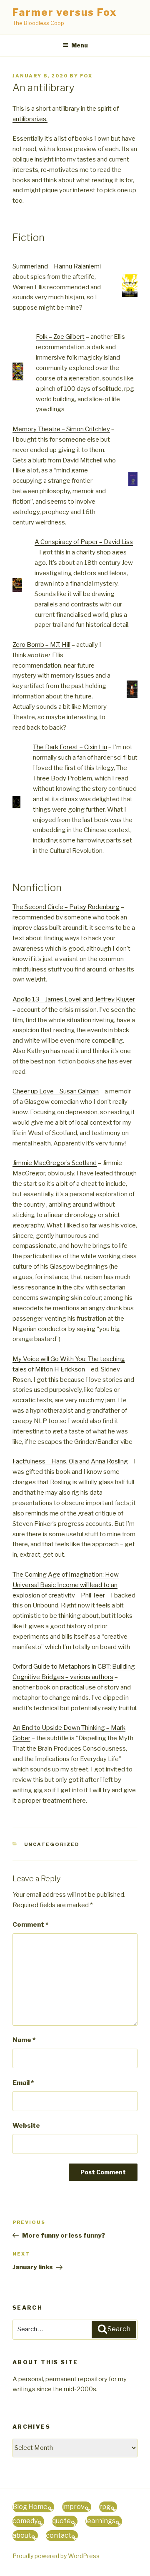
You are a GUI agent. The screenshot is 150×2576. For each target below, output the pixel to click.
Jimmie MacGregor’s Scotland (55, 1163)
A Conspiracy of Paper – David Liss (84, 542)
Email (23, 2083)
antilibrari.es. (30, 119)
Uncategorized (52, 1844)
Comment (30, 1925)
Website (26, 2126)
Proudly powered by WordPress (56, 2556)
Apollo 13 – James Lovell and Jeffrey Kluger (74, 999)
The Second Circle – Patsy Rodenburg (66, 907)
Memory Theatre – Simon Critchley (61, 429)
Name (24, 2040)
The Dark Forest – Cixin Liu (70, 747)
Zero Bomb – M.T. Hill (41, 645)
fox (86, 76)
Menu (80, 45)
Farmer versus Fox (65, 12)
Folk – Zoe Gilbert (60, 337)
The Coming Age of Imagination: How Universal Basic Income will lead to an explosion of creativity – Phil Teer (66, 1585)
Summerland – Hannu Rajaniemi (57, 266)
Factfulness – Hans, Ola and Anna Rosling (70, 1461)
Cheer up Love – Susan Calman (56, 1091)
